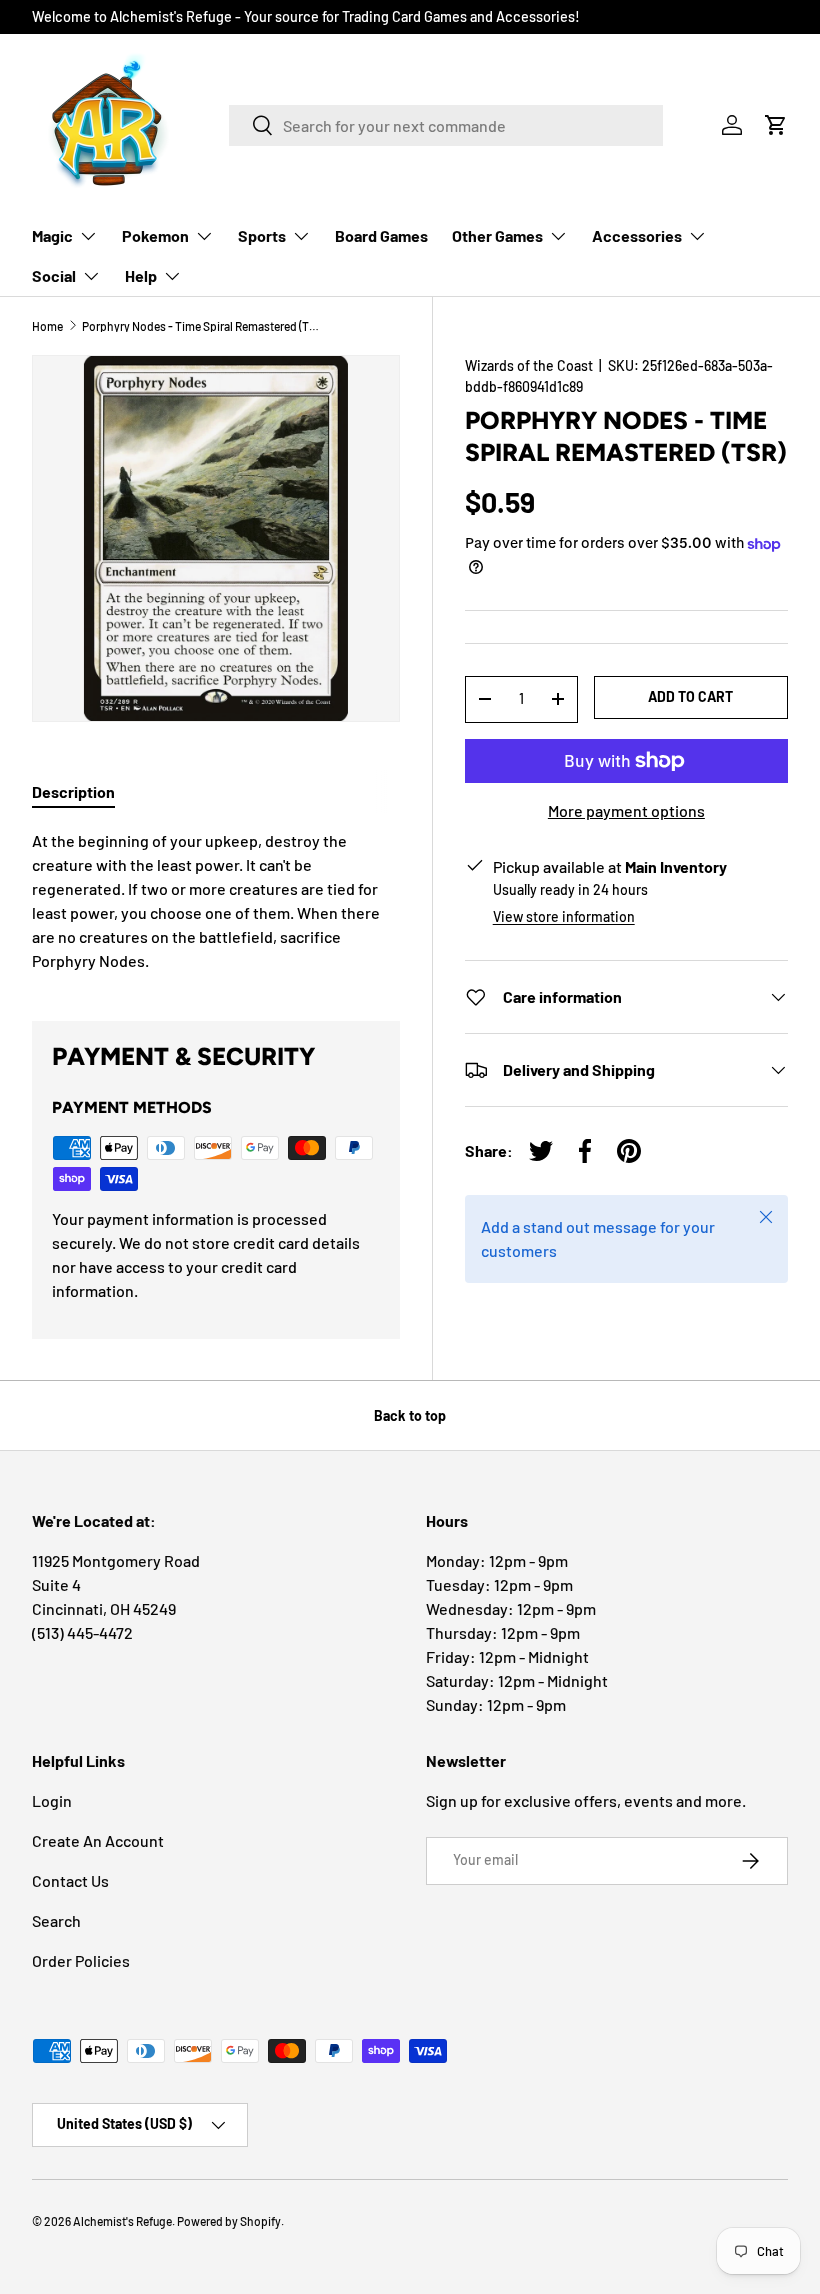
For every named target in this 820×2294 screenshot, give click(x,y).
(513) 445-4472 (82, 1632)
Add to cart (690, 696)
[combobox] (446, 125)
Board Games (381, 235)
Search (56, 1920)
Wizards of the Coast (529, 365)
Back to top (410, 1415)
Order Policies (81, 1960)
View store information (564, 916)
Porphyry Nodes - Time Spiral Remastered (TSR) (202, 326)
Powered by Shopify (229, 2221)
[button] (776, 125)
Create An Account (98, 1840)
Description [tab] (73, 791)
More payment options (626, 810)
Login (52, 1800)
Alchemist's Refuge (122, 2221)
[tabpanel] (216, 901)
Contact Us (70, 1880)
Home (47, 326)
